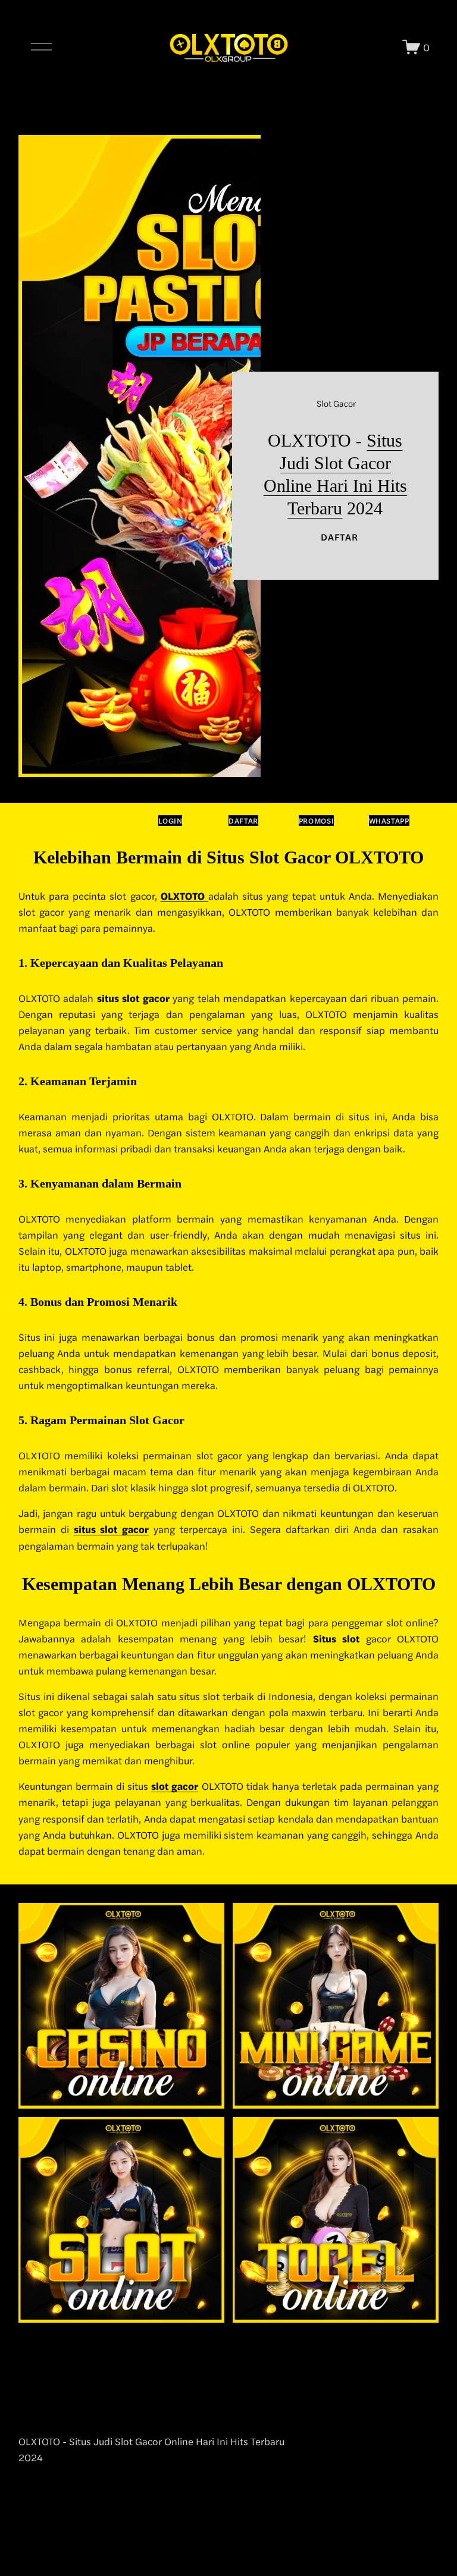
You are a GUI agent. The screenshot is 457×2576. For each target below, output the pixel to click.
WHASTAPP (389, 821)
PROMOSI (316, 821)
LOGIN (170, 821)
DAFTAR (339, 537)
